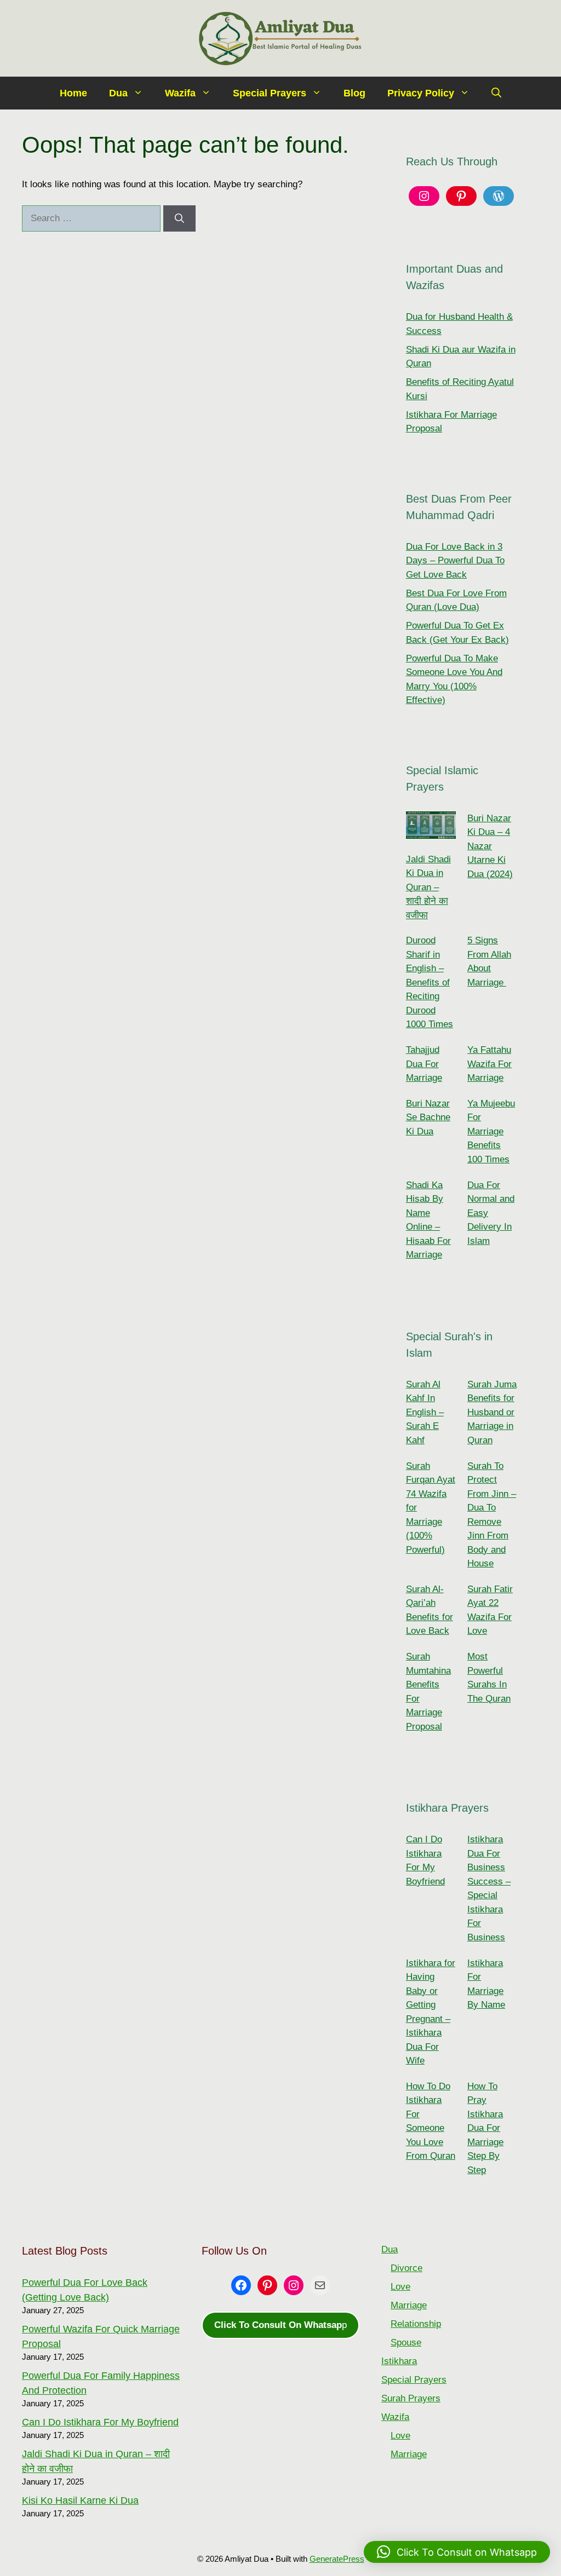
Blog (354, 93)
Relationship (416, 2324)
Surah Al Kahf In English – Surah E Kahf (425, 1412)
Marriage (409, 2305)
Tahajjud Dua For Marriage (424, 1064)
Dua (118, 93)
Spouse (406, 2342)
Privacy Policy (421, 93)
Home (73, 93)
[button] (496, 93)
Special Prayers (270, 93)
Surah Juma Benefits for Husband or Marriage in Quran (492, 1412)
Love (400, 2287)
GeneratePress (337, 2559)
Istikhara (399, 2361)
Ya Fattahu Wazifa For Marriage (490, 1064)
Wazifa (180, 93)
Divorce (407, 2268)
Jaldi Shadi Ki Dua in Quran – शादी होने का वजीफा (428, 887)
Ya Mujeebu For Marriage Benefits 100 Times (491, 1131)
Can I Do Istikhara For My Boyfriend (100, 2422)
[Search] (179, 218)
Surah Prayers (411, 2398)
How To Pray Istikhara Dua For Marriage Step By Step (485, 2128)
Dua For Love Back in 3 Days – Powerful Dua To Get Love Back (455, 561)
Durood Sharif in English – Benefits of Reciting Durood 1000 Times (430, 982)
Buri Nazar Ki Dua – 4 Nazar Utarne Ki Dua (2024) (490, 846)
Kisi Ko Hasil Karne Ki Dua (80, 2500)
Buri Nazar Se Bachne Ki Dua (428, 1117)
